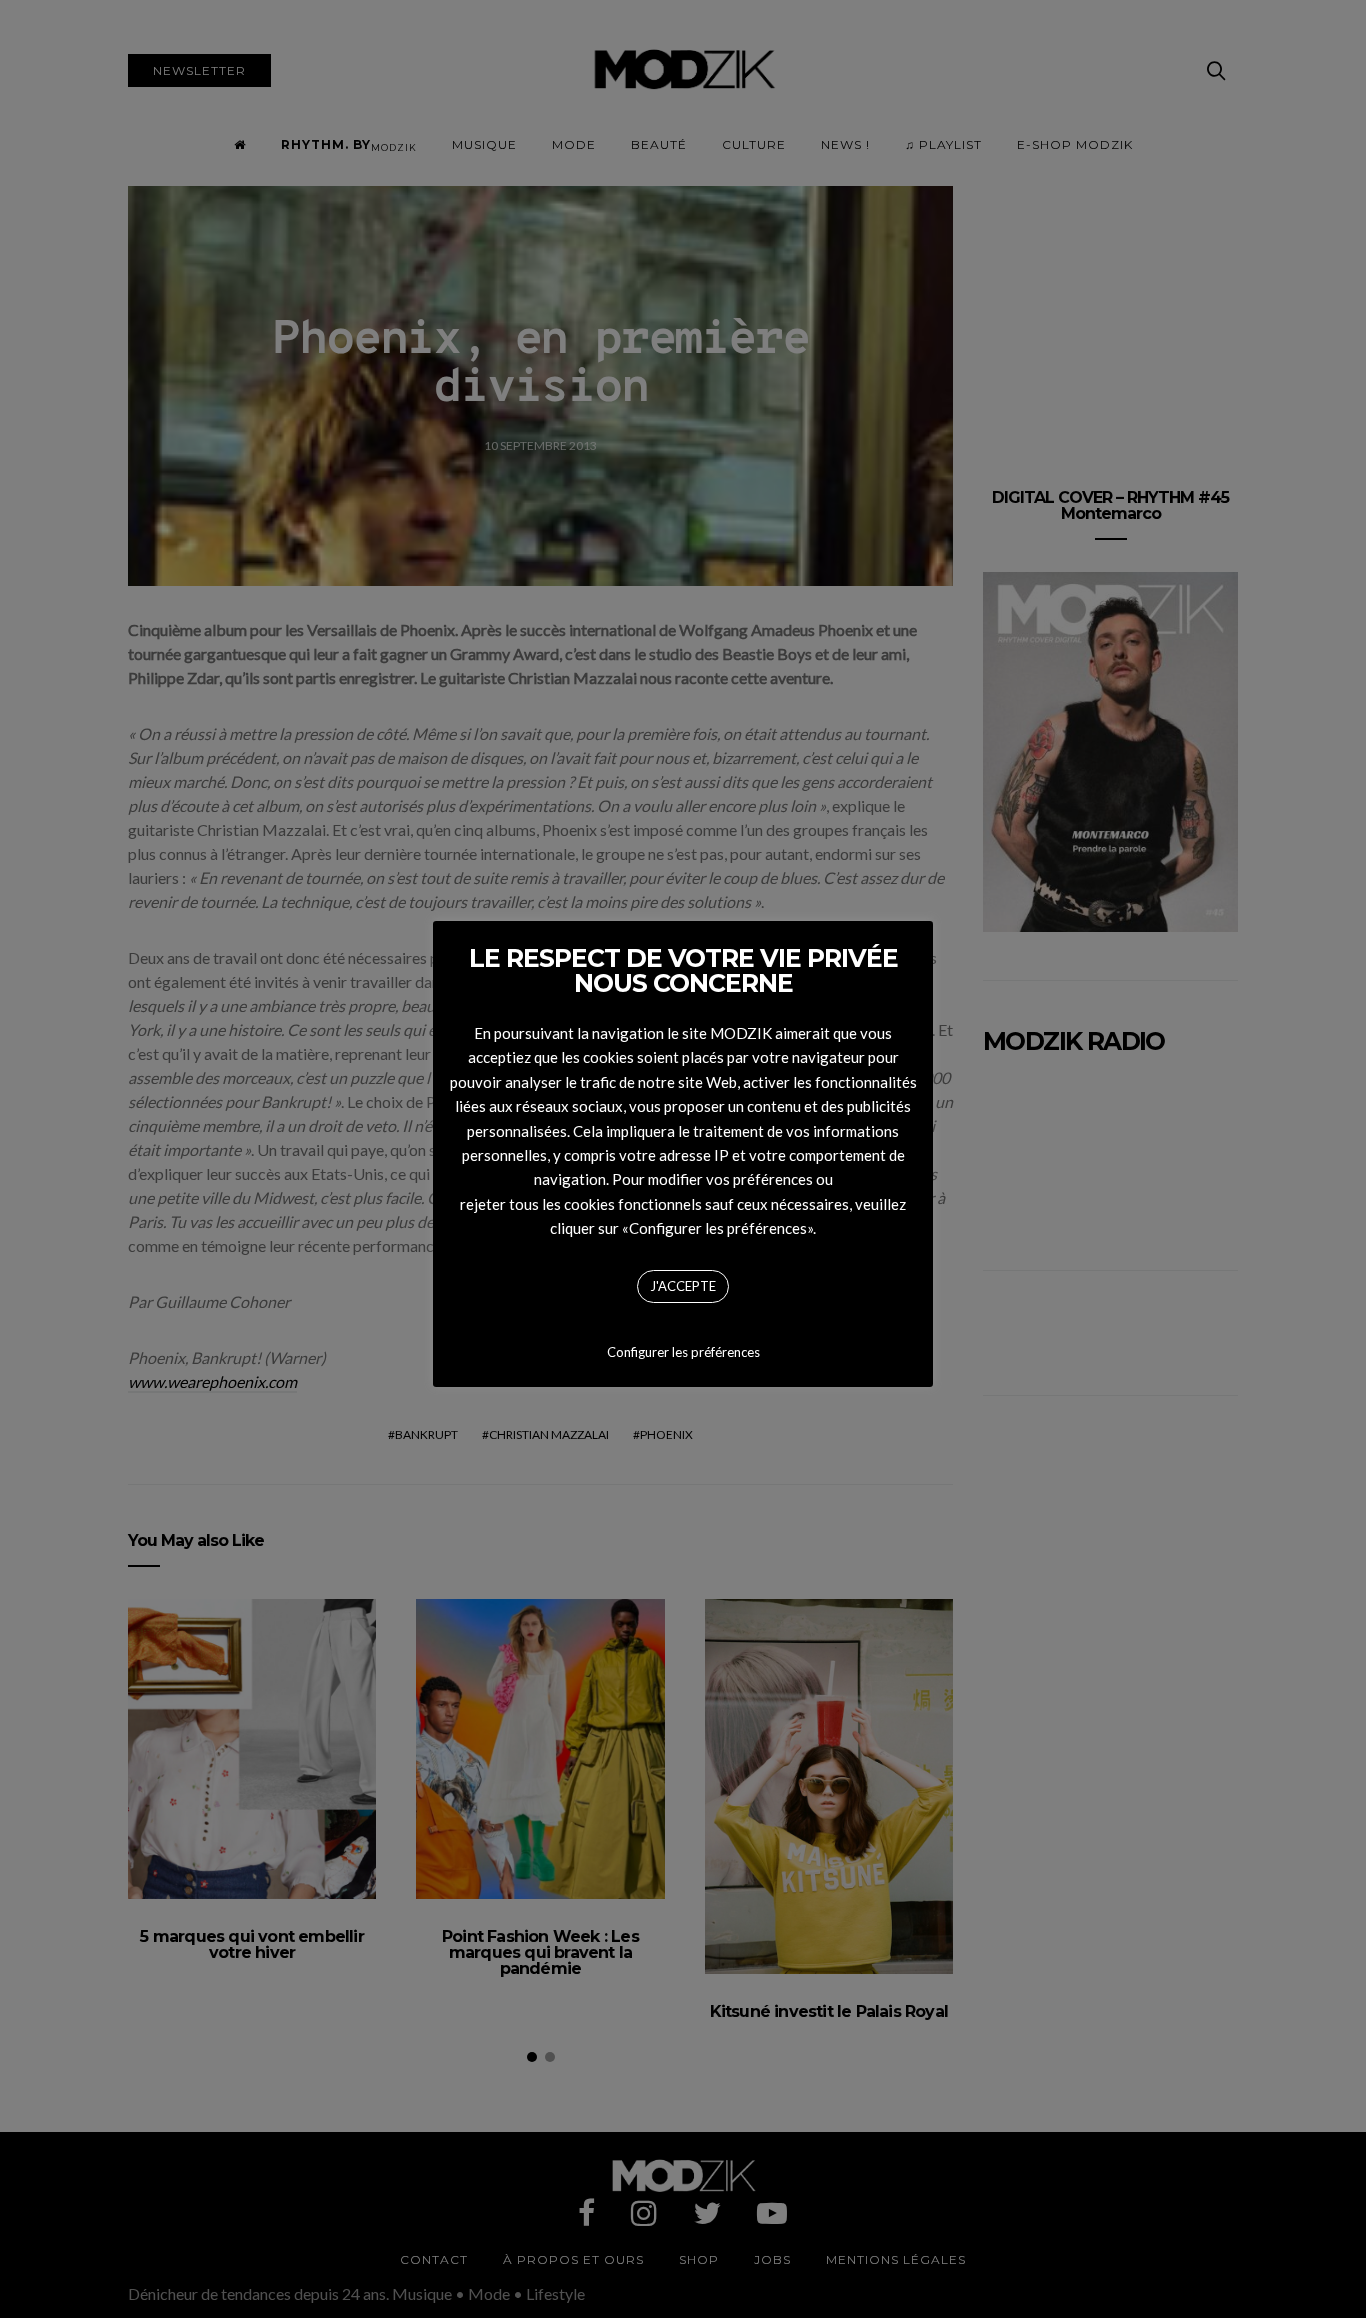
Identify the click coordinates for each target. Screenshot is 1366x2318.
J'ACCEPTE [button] (683, 1286)
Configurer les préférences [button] (683, 1352)
